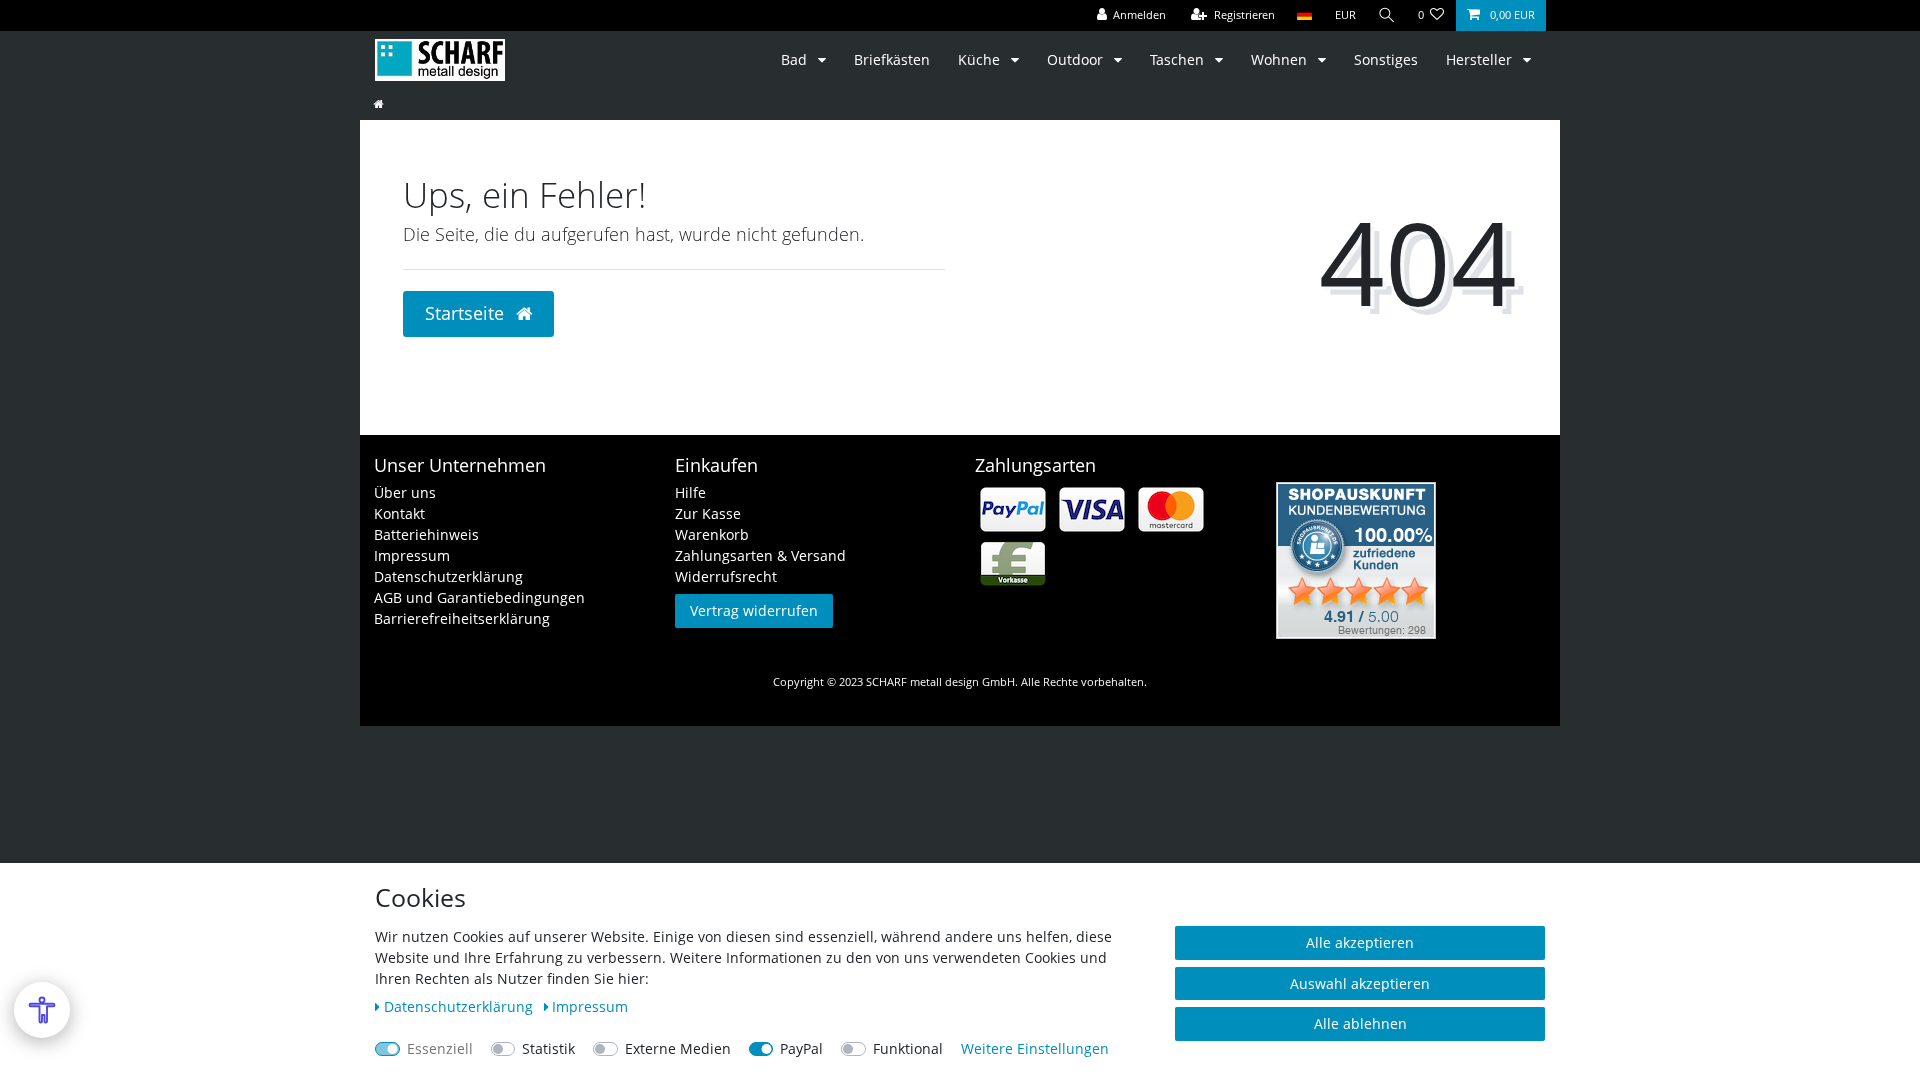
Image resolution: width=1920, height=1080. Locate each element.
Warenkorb (712, 534)
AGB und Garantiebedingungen (479, 597)
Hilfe (690, 492)
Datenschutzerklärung (448, 576)
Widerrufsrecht (726, 576)
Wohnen (1281, 59)
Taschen (1179, 59)
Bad (796, 59)
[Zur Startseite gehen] (379, 103)
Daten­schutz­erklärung (460, 1006)
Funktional (908, 1048)
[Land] (1304, 15)
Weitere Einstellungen (1035, 1048)
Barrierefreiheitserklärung (462, 618)
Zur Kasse (708, 513)
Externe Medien (678, 1048)
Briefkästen (892, 59)
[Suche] (1387, 15)
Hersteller (1481, 59)
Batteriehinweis (426, 534)
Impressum (412, 555)
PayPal (801, 1048)
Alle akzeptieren (1360, 942)
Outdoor (1077, 59)
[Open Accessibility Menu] (42, 1010)
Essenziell (440, 1048)
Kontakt (399, 513)
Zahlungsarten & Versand (760, 555)
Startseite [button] (467, 313)
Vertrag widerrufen (754, 610)
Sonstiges (1386, 59)
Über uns (405, 492)
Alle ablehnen (1360, 1023)
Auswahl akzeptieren (1360, 983)
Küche (981, 59)
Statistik (548, 1048)
